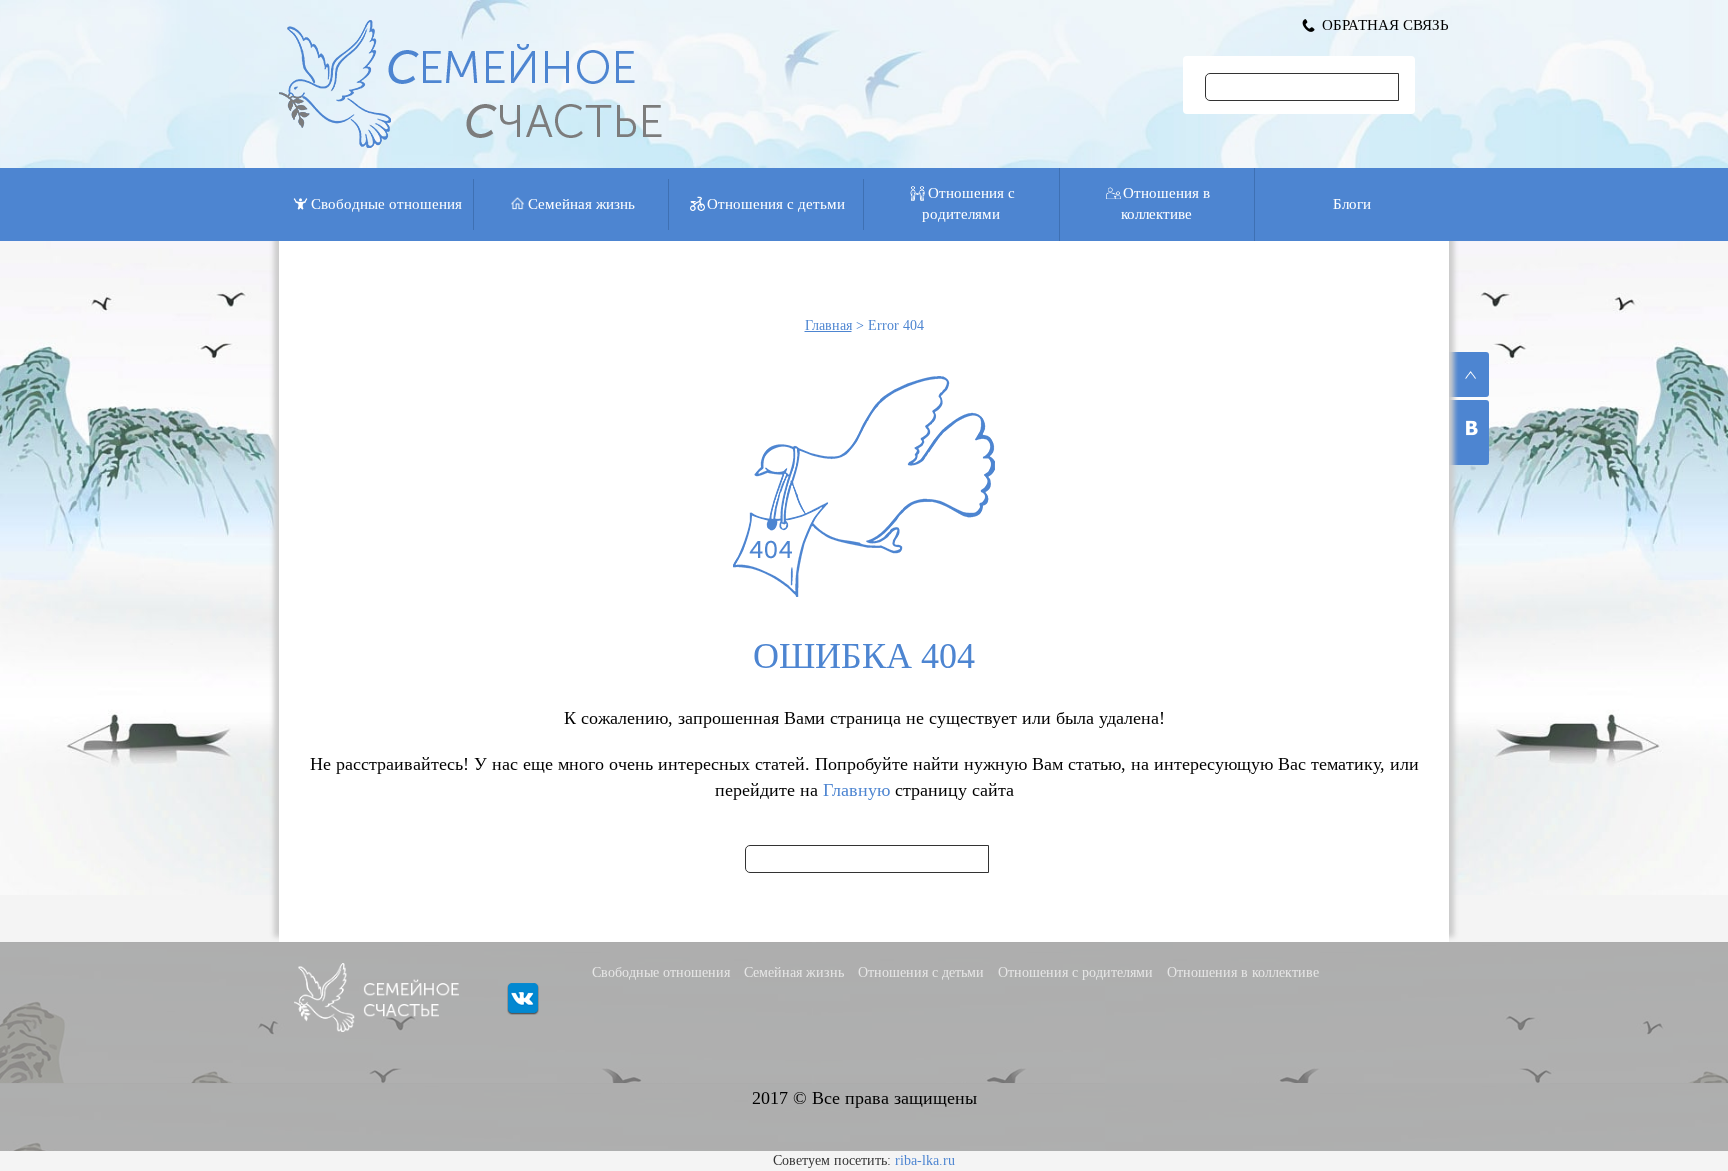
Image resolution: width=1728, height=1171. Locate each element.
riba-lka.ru (925, 1160)
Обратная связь (1385, 25)
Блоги (1352, 204)
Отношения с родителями (968, 203)
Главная (828, 325)
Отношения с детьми (776, 204)
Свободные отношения (386, 204)
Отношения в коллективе (1165, 203)
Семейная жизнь (581, 204)
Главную (856, 790)
